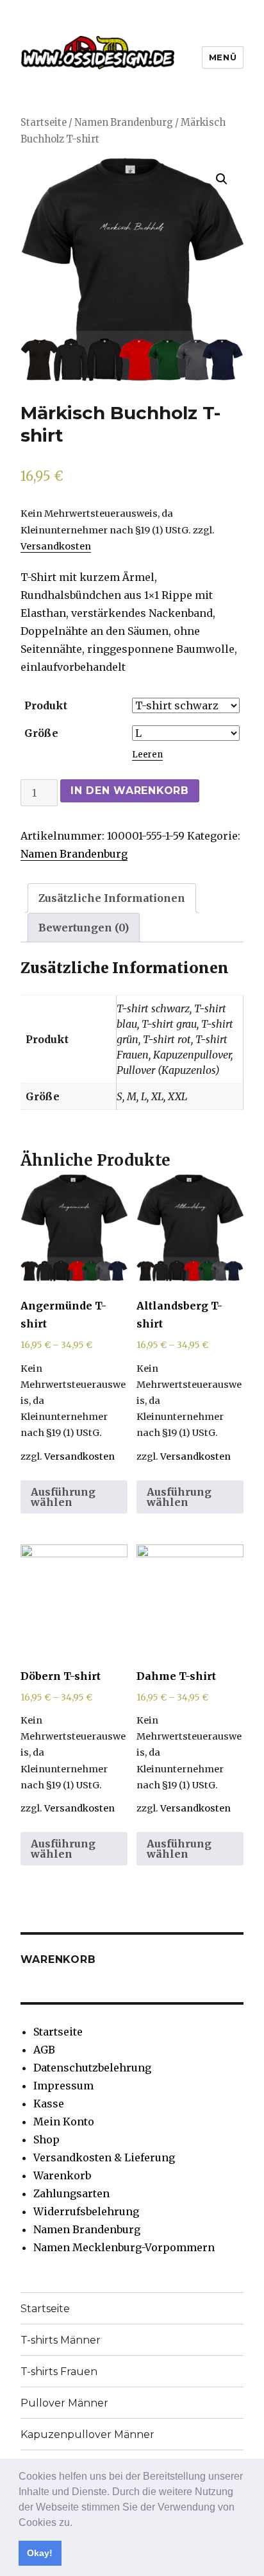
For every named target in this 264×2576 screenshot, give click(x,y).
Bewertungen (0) (84, 928)
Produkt (46, 705)
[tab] (112, 898)
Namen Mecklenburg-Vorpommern (124, 2247)
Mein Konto (64, 2122)
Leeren (147, 755)
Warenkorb (62, 2175)
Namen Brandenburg (124, 123)
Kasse (49, 2104)
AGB (44, 2050)
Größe (41, 733)
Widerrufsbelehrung (86, 2211)
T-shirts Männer (61, 2340)
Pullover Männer (64, 2403)
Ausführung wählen (63, 1497)
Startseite (44, 123)
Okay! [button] (40, 2553)
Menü (223, 57)
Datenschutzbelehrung (92, 2068)
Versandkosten (56, 546)
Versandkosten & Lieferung (104, 2157)
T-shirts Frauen (59, 2372)
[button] (77, 2523)
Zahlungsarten (71, 2193)
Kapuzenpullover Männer (87, 2434)
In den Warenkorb (130, 791)
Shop (46, 2139)
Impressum (63, 2086)
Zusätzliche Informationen (112, 898)
